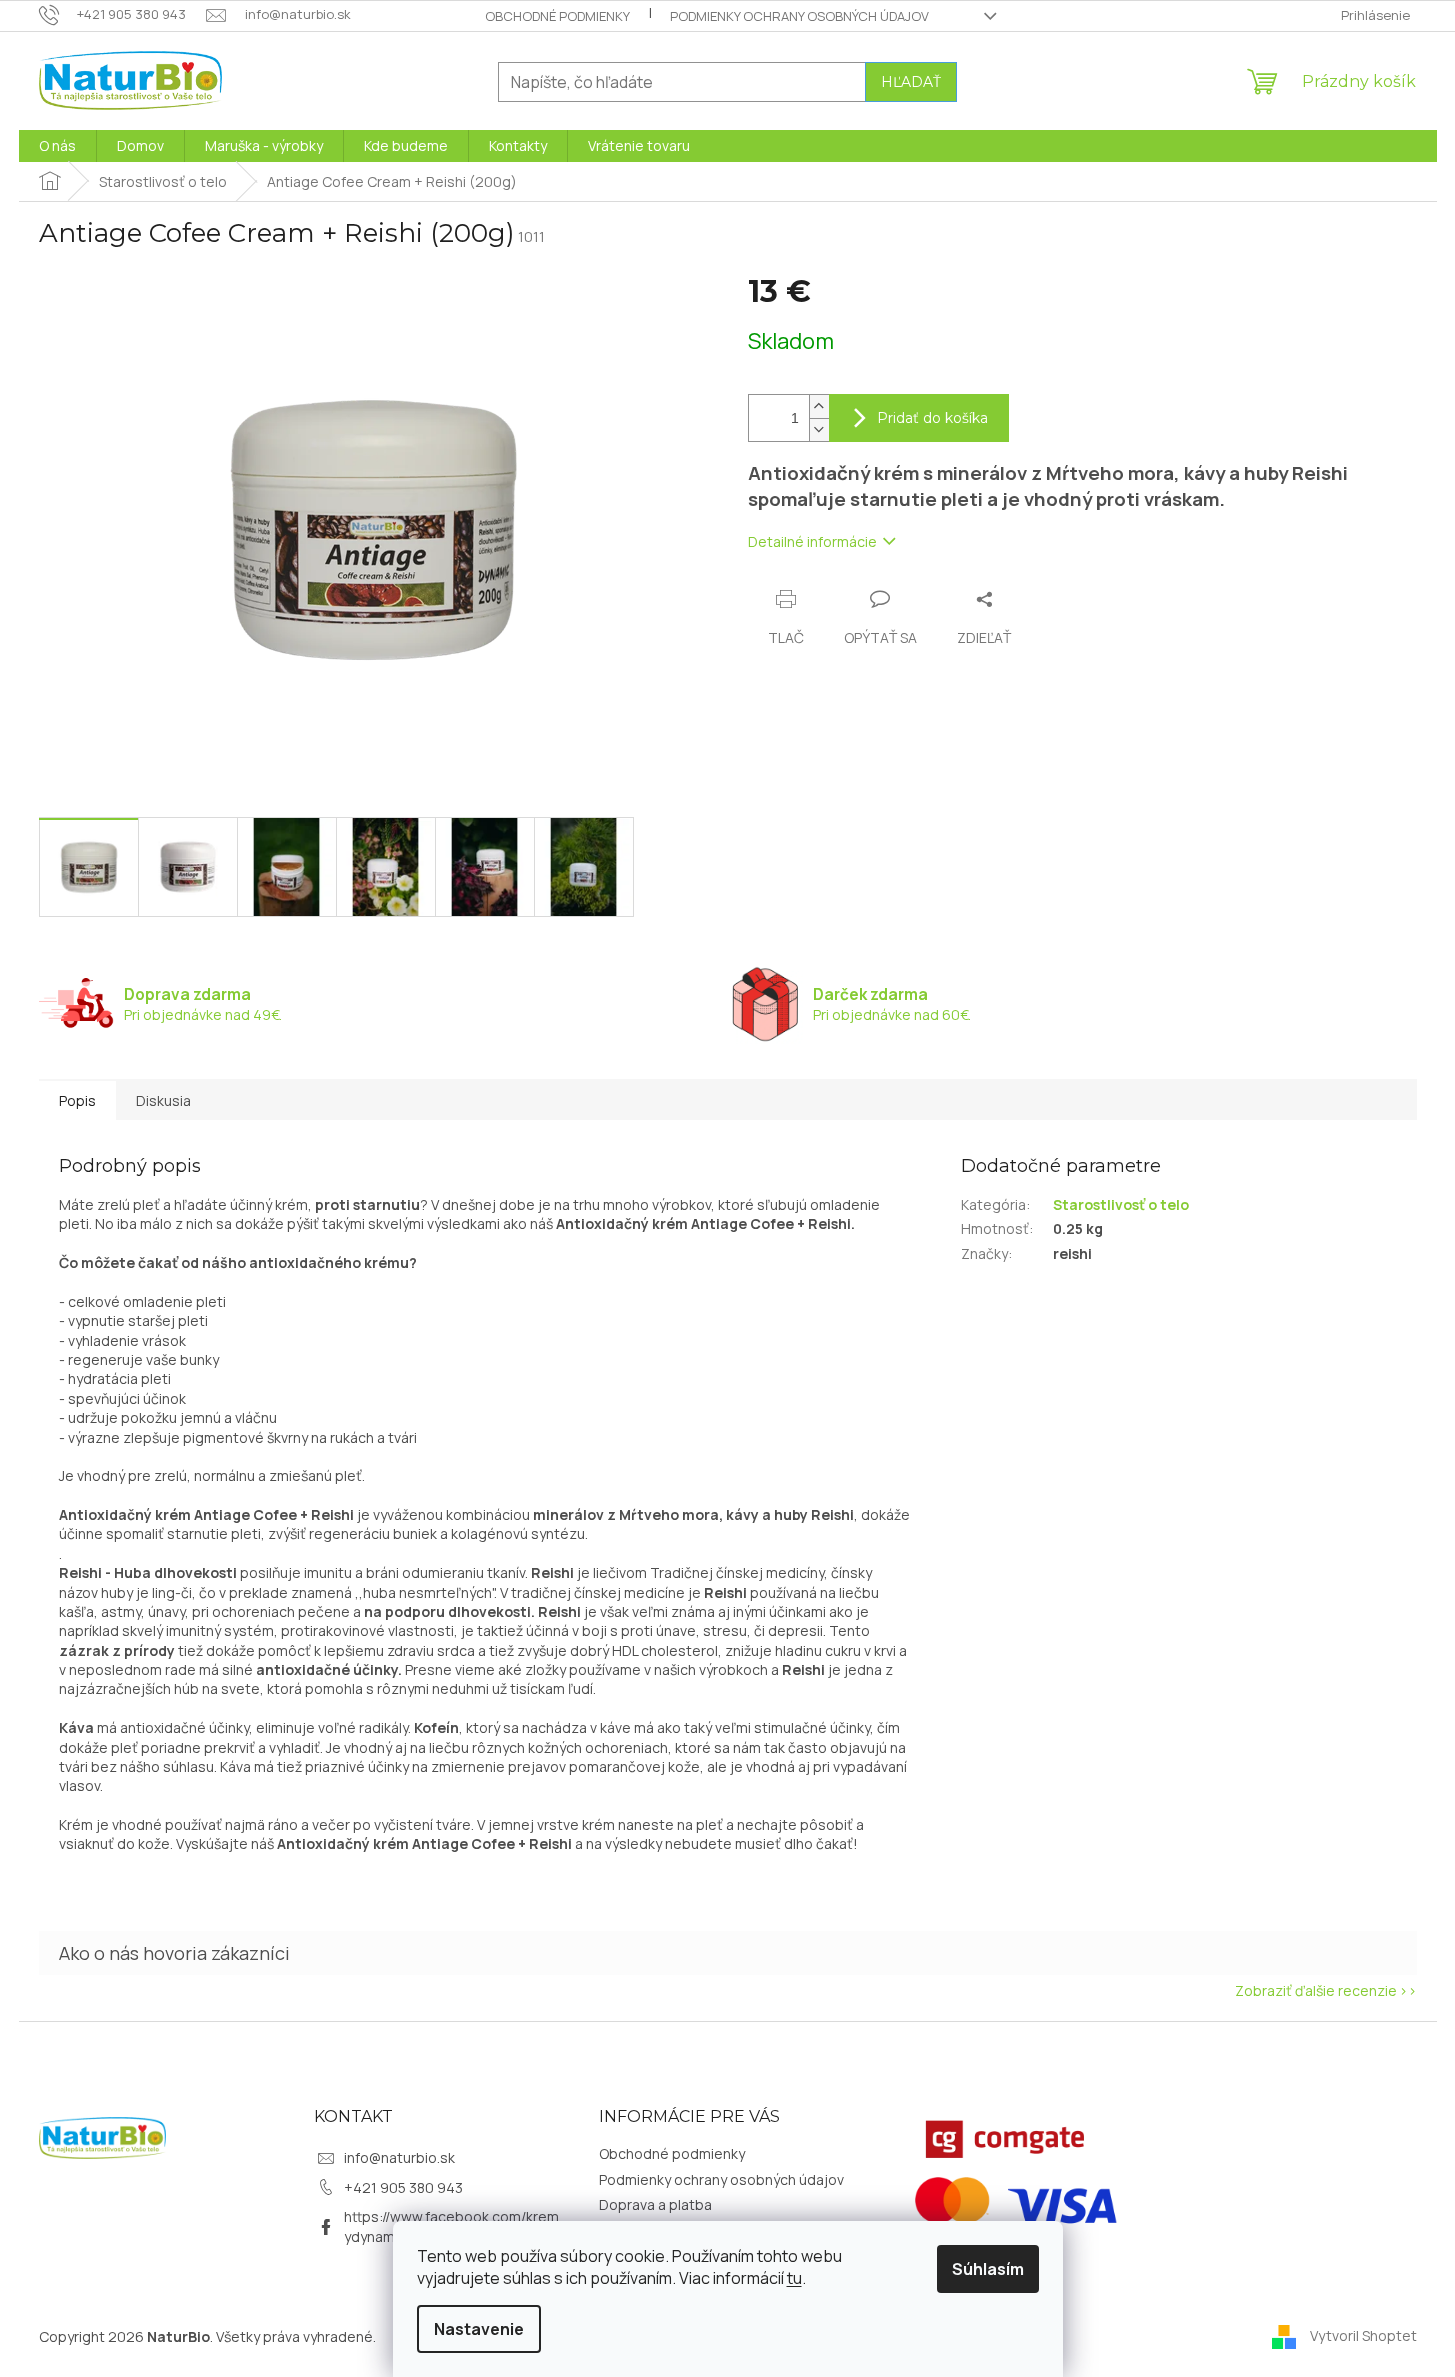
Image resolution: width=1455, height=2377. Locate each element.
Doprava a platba (655, 2204)
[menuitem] (57, 146)
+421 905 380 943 (403, 2187)
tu (794, 2278)
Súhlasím (988, 2269)
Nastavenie (479, 2329)
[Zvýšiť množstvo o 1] (819, 406)
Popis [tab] (77, 1100)
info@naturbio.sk (399, 2157)
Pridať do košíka (932, 418)
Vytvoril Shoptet (1363, 2334)
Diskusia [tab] (163, 1100)
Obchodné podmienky (557, 16)
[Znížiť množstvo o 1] (819, 429)
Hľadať (911, 82)
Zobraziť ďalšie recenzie (1316, 1990)
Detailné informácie (812, 541)
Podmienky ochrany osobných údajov (799, 16)
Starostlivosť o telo (1121, 1204)
